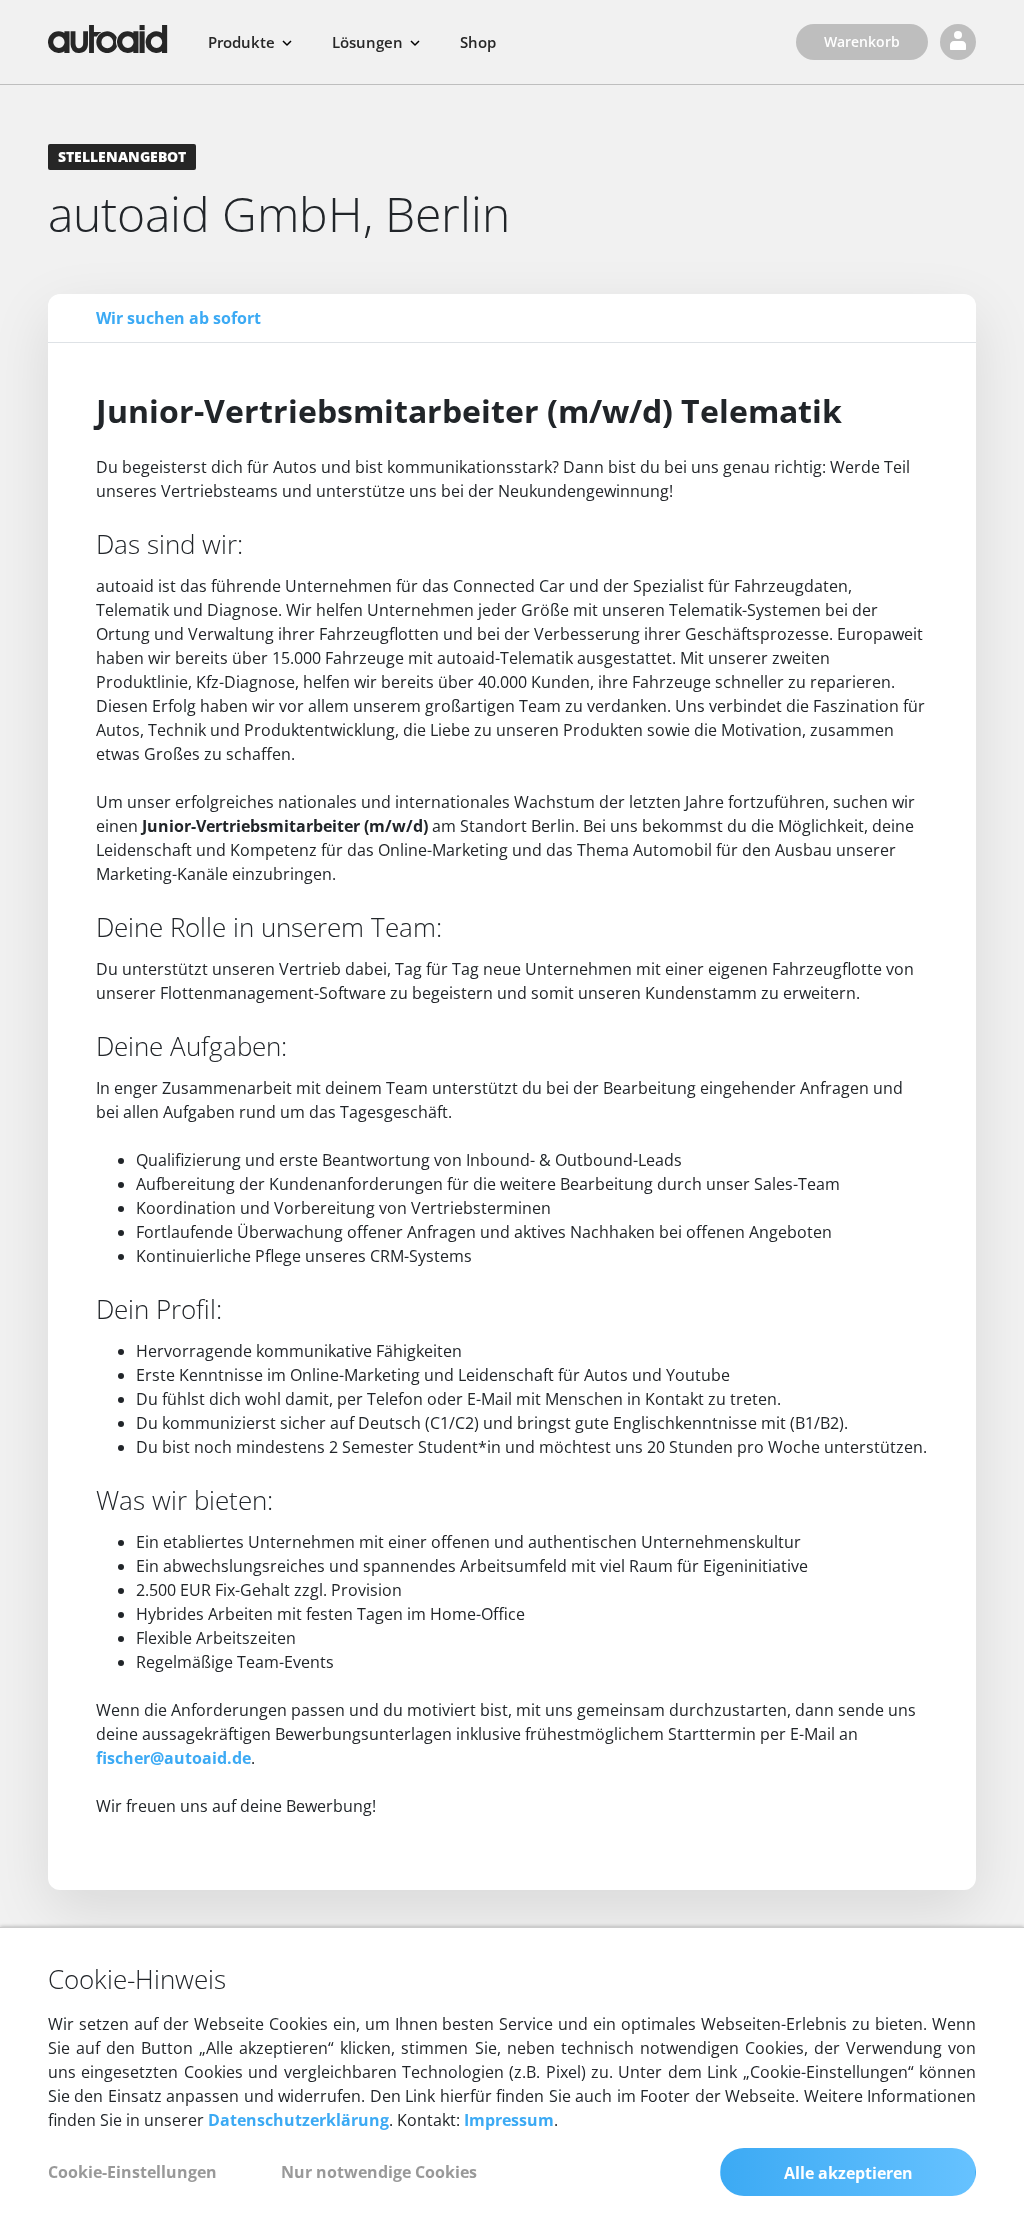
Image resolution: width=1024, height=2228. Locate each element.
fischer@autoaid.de (173, 1758)
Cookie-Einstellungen (132, 2172)
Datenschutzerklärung (298, 2120)
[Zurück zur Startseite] (108, 39)
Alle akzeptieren (848, 2173)
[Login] (958, 42)
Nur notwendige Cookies (379, 2172)
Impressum (509, 2120)
